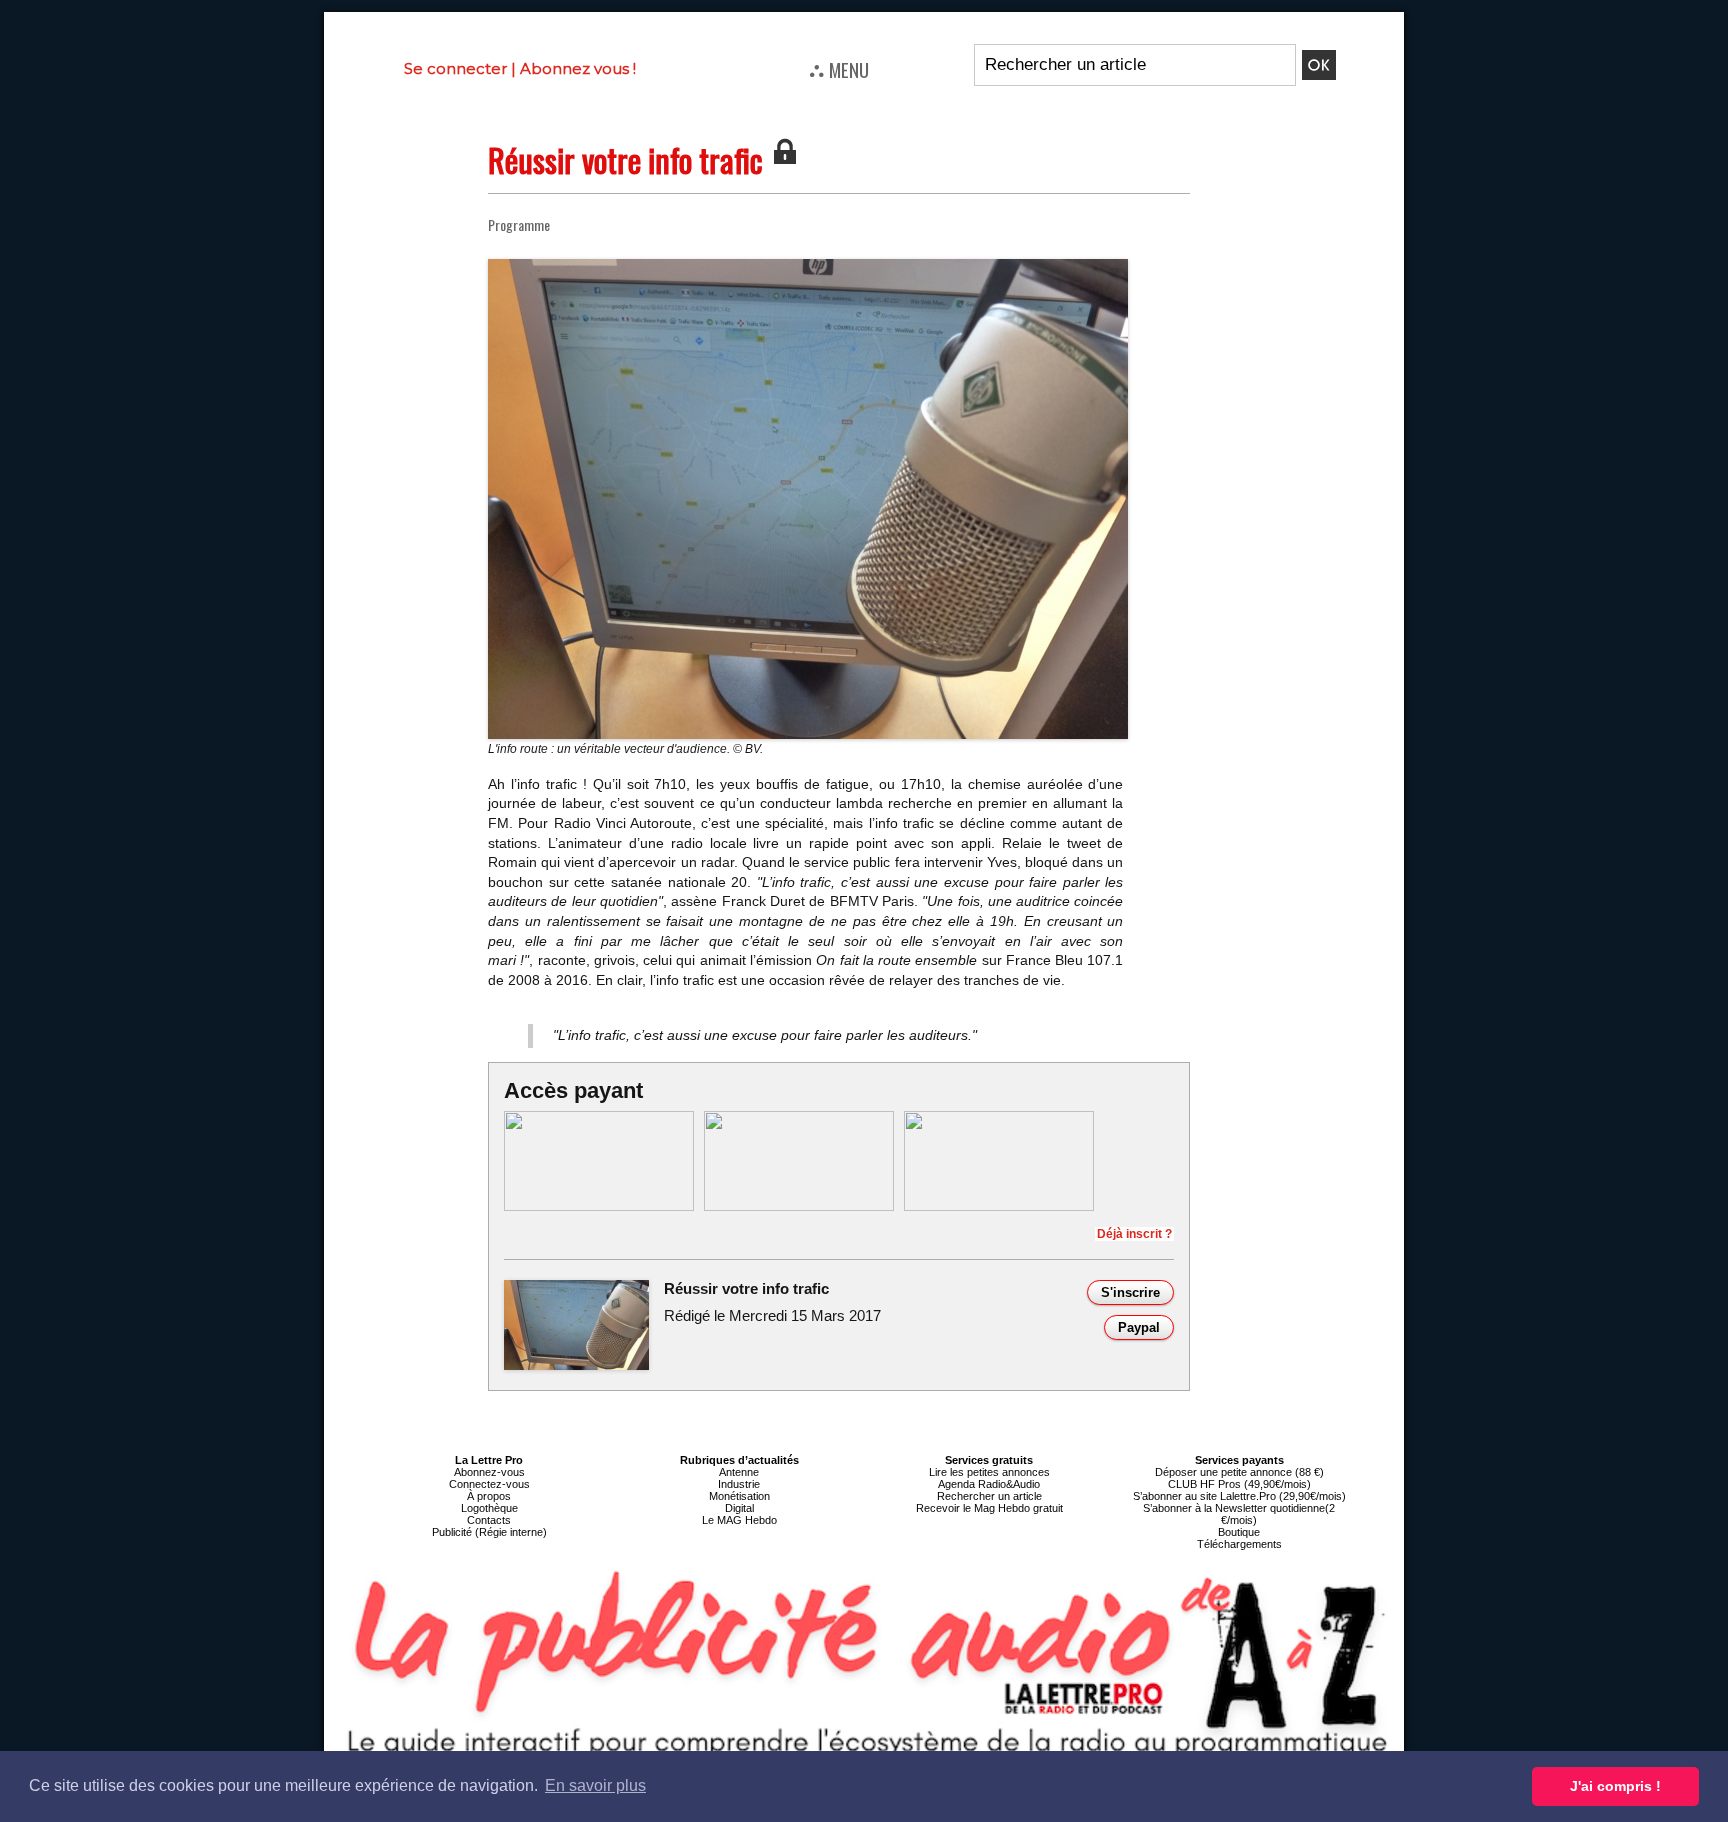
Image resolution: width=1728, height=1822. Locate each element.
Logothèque (489, 1508)
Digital (739, 1508)
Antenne (739, 1472)
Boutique (1239, 1532)
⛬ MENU (839, 69)
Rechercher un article (989, 1496)
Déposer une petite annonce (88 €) (1239, 1472)
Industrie (739, 1484)
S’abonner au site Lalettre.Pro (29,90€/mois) (1239, 1496)
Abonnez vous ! (578, 68)
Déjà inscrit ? (1134, 1234)
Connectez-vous (489, 1484)
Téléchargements (1239, 1544)
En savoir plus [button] (595, 1785)
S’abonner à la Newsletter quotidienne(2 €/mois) (1239, 1514)
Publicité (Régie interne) (489, 1532)
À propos (489, 1496)
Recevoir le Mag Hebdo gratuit (989, 1508)
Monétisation (739, 1496)
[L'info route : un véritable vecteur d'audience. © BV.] (808, 265)
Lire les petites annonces (989, 1472)
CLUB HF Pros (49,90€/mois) (1239, 1484)
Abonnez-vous (489, 1472)
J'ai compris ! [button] (1615, 1786)
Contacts (489, 1520)
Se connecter (455, 68)
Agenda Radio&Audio (989, 1484)
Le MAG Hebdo (739, 1520)
